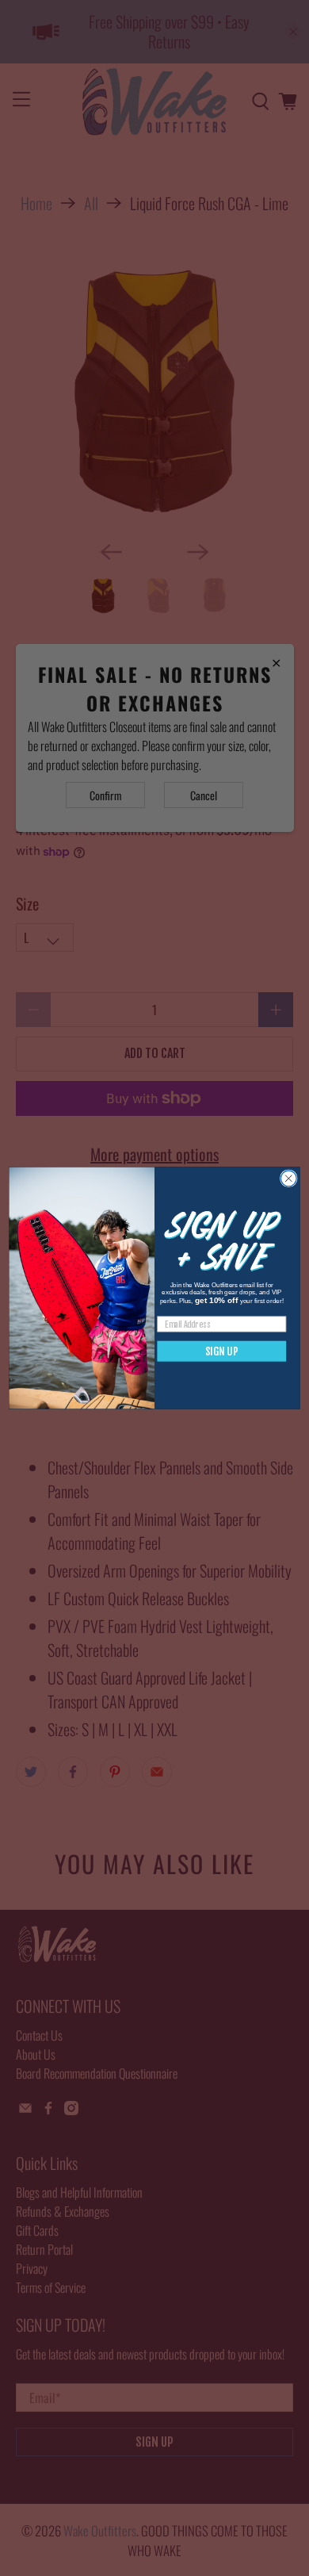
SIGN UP (222, 1351)
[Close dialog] (288, 1179)
